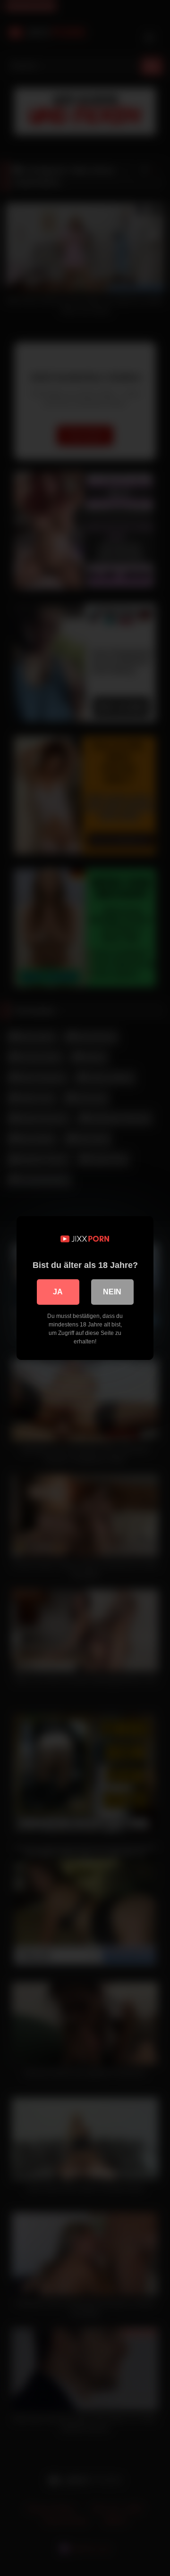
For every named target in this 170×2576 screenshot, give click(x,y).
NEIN (112, 1292)
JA (58, 1292)
